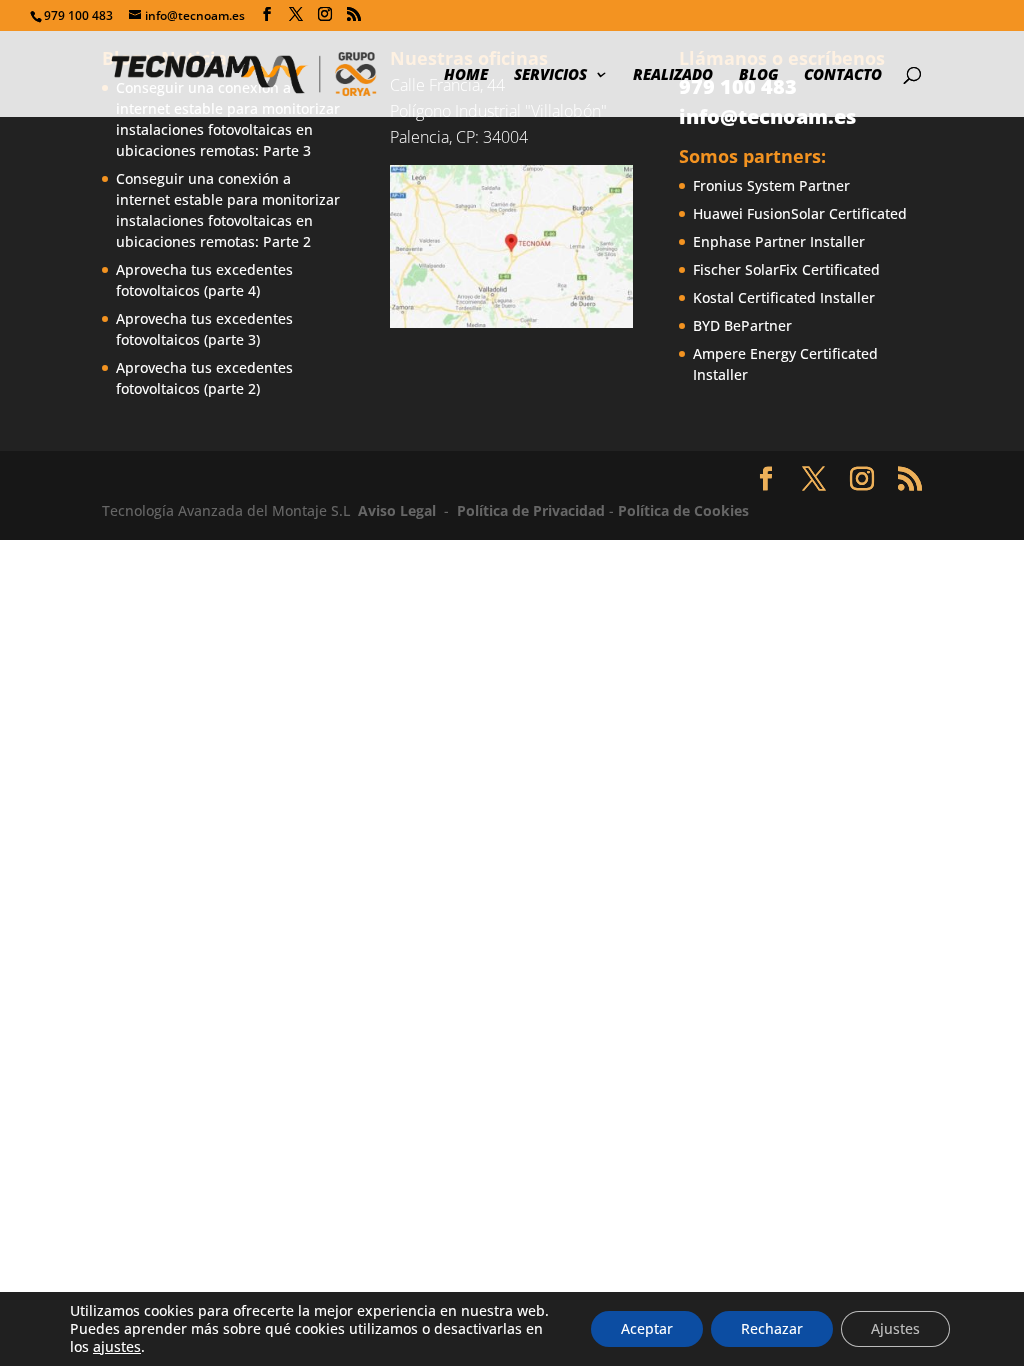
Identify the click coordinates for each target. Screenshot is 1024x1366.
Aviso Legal (397, 510)
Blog (758, 75)
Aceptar (647, 1328)
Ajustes (895, 1328)
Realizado (673, 75)
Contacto (843, 75)
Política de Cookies (683, 510)
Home (466, 75)
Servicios (550, 75)
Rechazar (772, 1328)
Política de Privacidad (531, 510)
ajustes (117, 1347)
